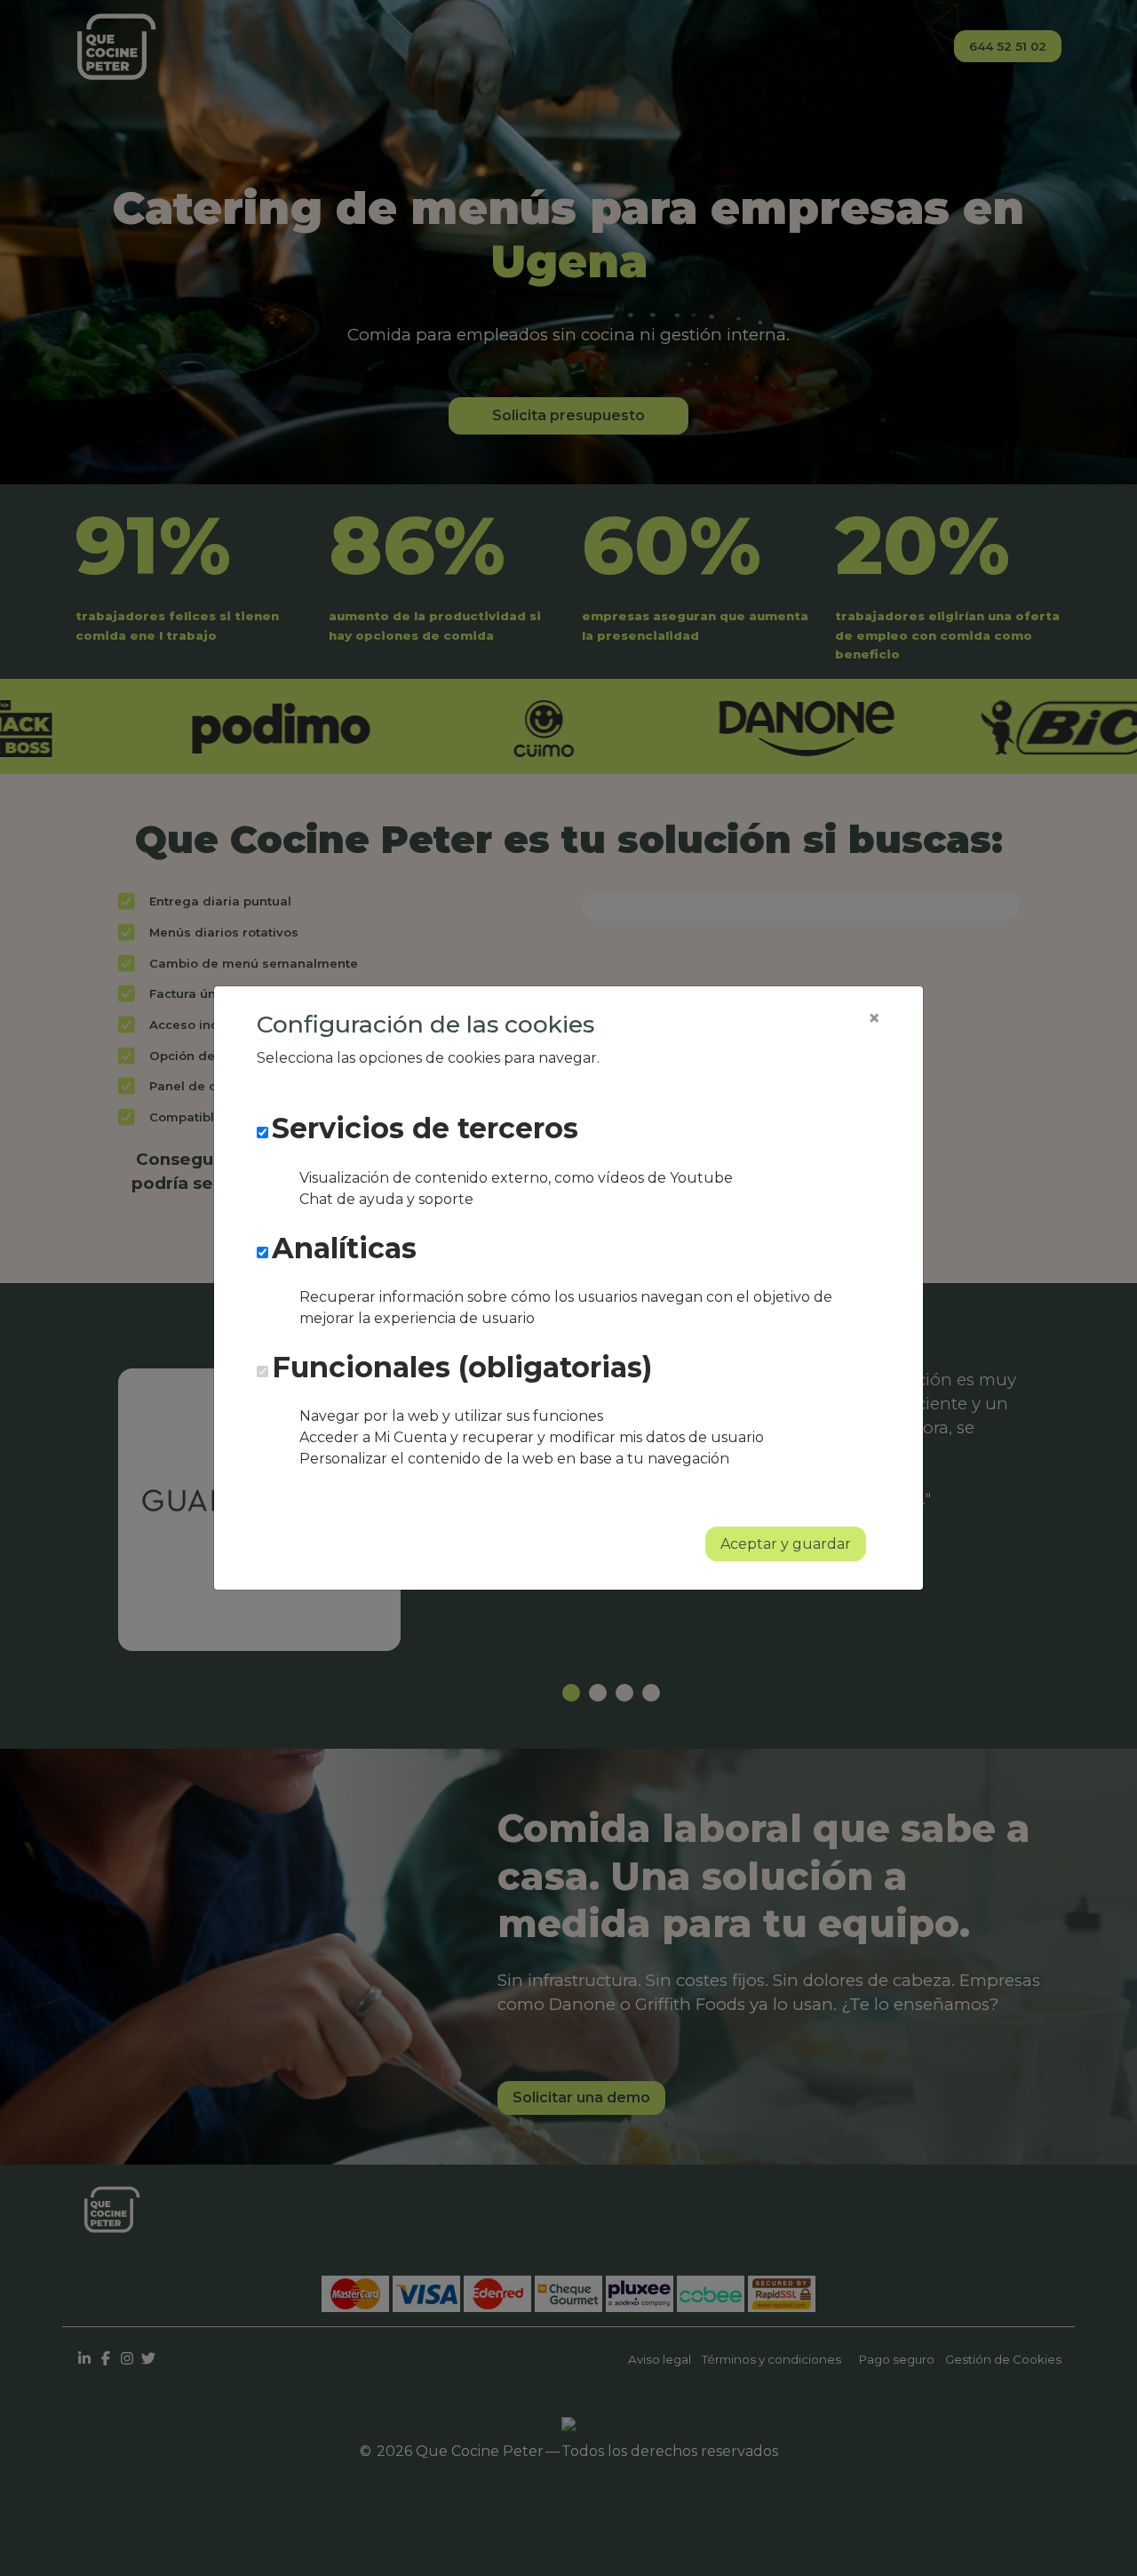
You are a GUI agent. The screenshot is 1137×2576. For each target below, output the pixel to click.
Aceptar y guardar (786, 1544)
